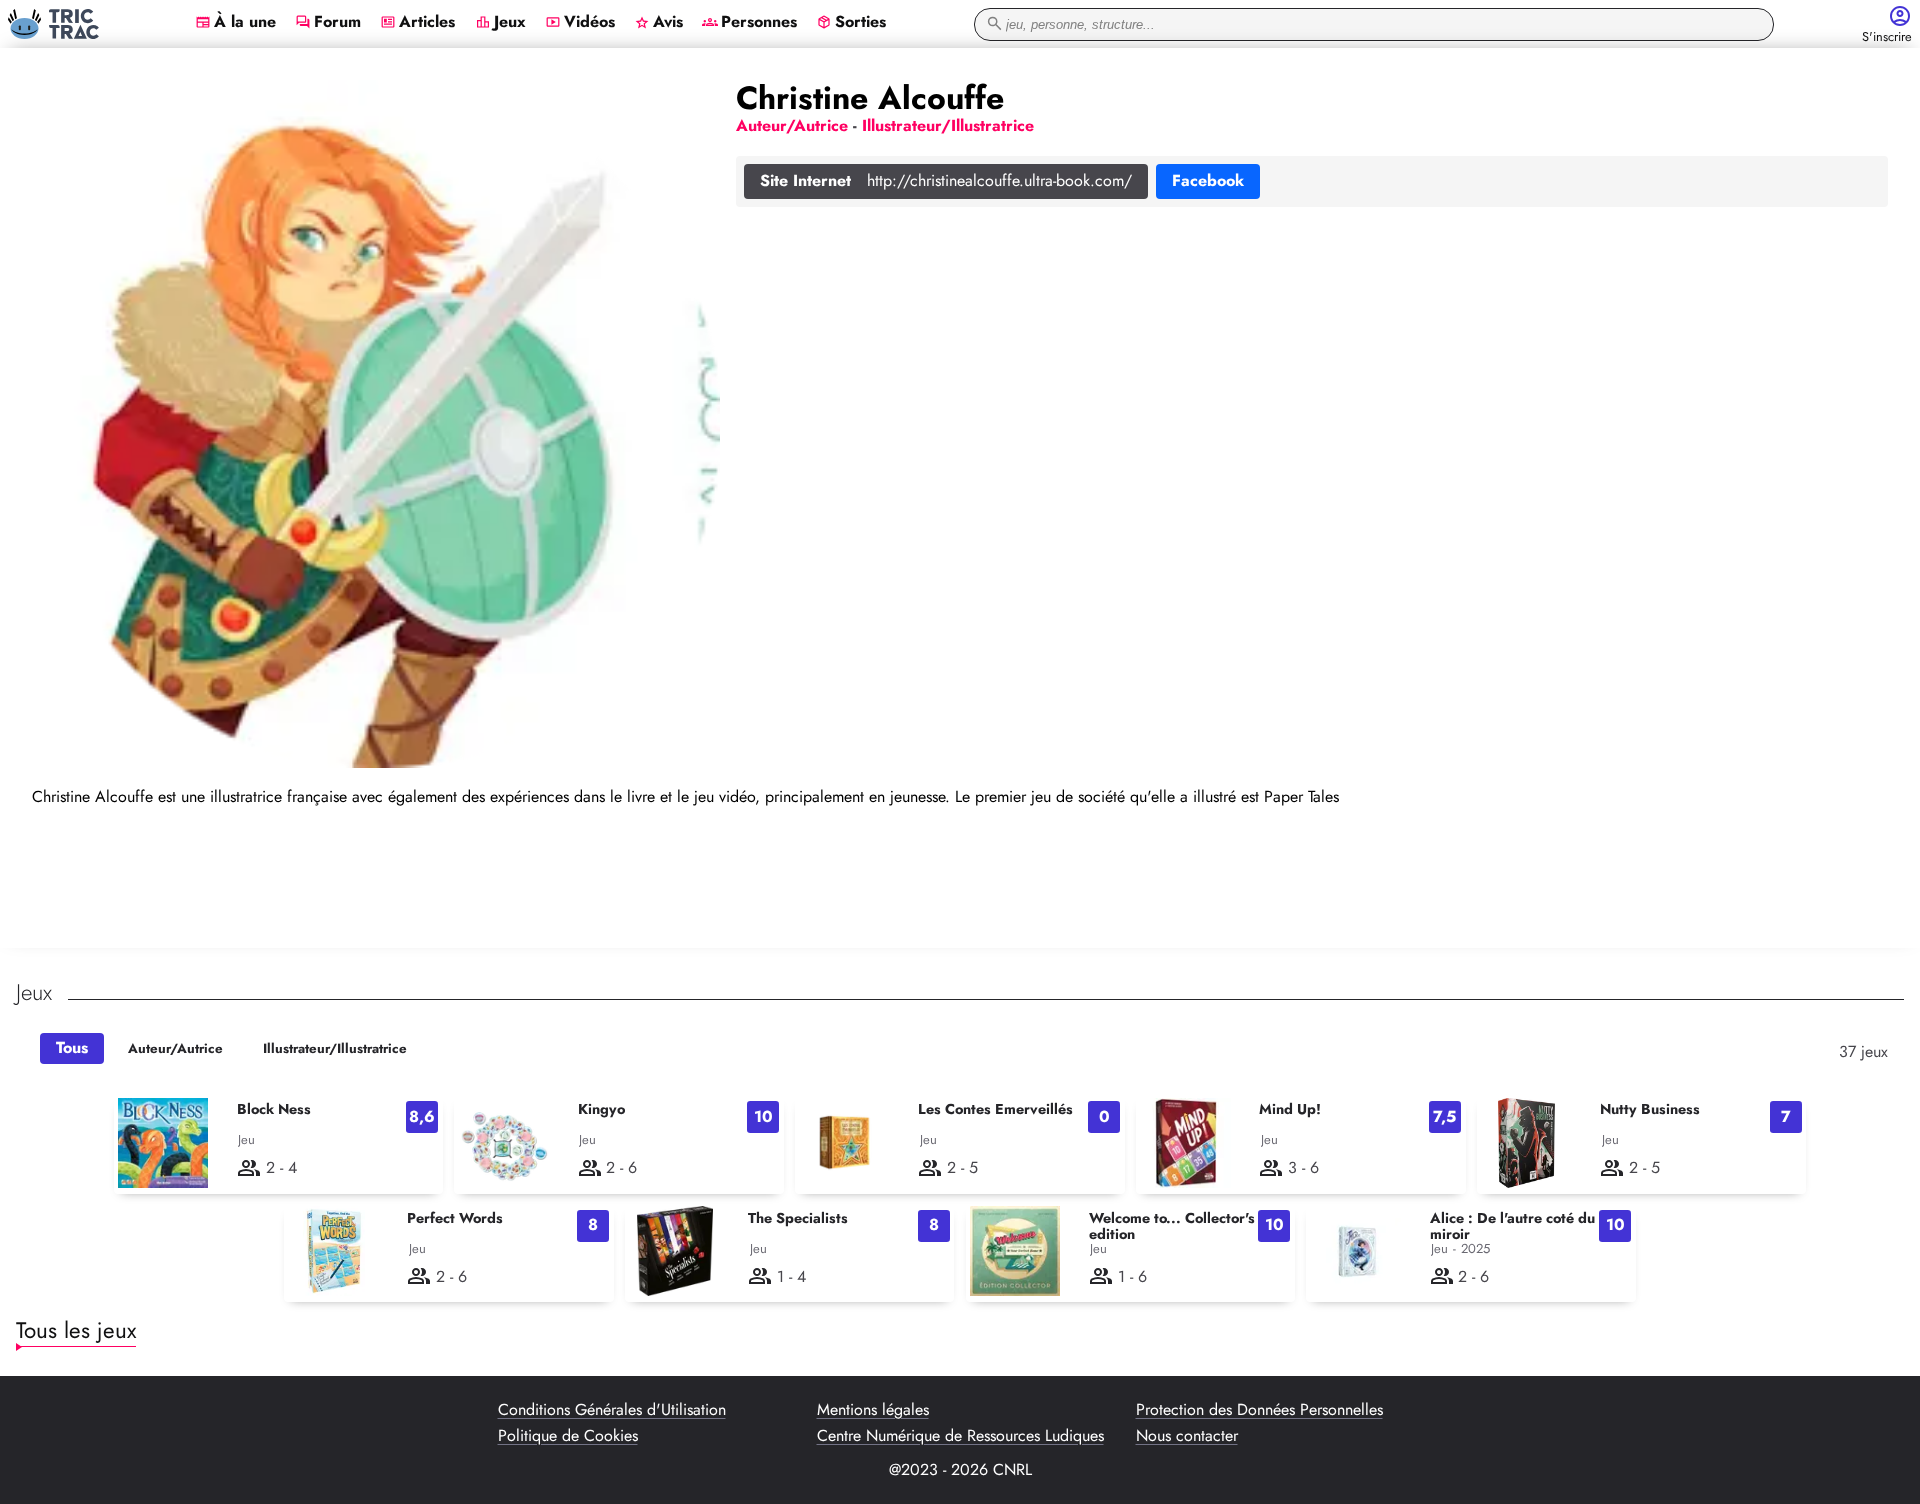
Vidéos (580, 23)
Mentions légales (873, 1410)
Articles (417, 23)
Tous (72, 1047)
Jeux (500, 23)
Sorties (851, 23)
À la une (235, 23)
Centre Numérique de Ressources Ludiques (960, 1436)
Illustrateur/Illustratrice (335, 1048)
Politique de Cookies (568, 1436)
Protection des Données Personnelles (1259, 1410)
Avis (658, 23)
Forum (328, 23)
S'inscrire (1887, 37)
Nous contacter (1187, 1436)
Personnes (749, 23)
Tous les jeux (76, 1330)
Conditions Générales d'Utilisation (612, 1410)
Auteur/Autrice (175, 1048)
